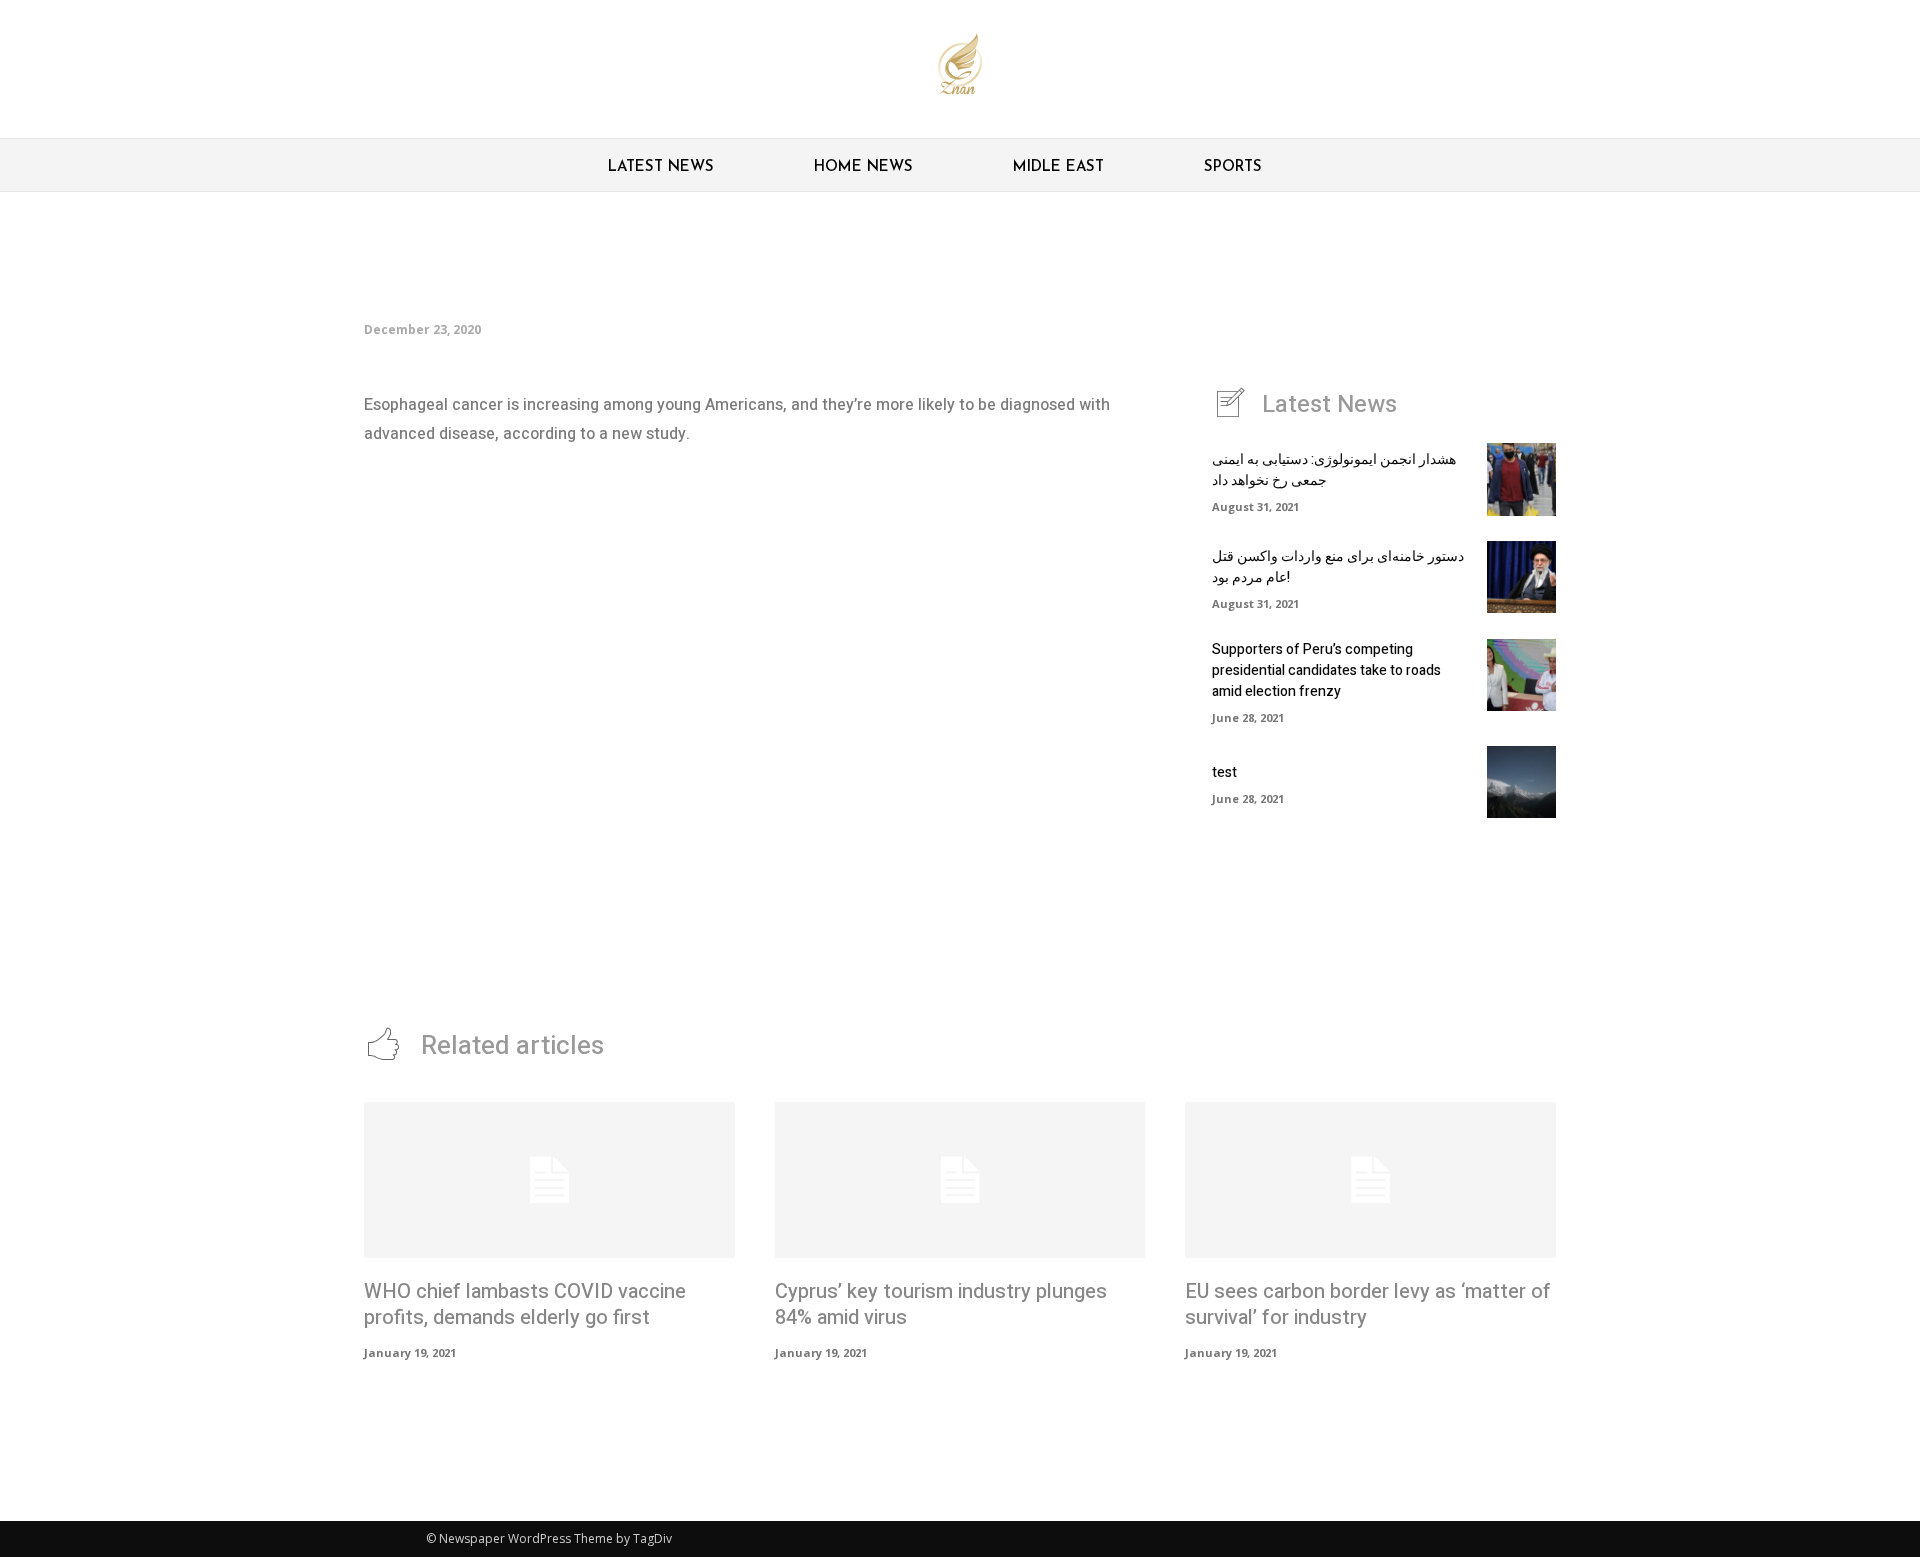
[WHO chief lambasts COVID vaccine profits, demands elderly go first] (549, 1180)
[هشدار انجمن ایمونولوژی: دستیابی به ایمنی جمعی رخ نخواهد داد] (1521, 479)
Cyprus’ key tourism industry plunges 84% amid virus (941, 1304)
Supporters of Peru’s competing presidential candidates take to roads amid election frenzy (1326, 670)
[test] (1521, 782)
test (1224, 772)
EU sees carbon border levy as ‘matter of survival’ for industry (1368, 1304)
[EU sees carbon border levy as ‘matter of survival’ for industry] (1370, 1180)
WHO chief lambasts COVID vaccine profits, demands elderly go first (525, 1304)
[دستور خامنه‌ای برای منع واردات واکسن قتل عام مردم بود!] (1521, 577)
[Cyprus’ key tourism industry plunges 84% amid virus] (960, 1180)
